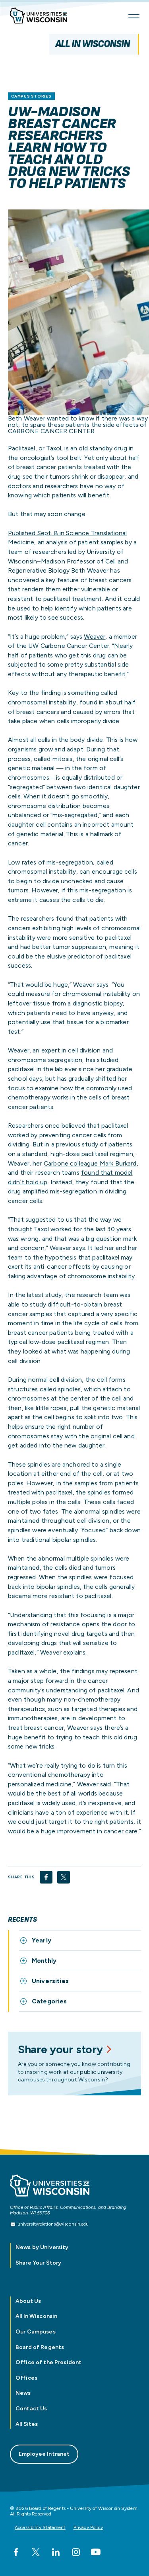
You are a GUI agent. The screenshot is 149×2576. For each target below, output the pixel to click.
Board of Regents (40, 2347)
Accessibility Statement (40, 2527)
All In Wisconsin (93, 44)
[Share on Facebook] (46, 1877)
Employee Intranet (44, 2454)
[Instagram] (76, 2552)
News (23, 2393)
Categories (49, 2001)
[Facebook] (16, 2552)
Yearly (42, 1940)
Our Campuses (36, 2332)
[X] (36, 2552)
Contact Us (31, 2409)
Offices (26, 2378)
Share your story (60, 2049)
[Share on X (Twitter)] (64, 1877)
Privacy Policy (88, 2527)
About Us (28, 2301)
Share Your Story (38, 2263)
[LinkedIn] (56, 2552)
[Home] (42, 17)
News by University (42, 2247)
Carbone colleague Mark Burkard (90, 1163)
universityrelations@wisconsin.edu (53, 2224)
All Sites (27, 2424)
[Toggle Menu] (134, 16)
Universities (50, 1981)
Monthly (44, 1961)
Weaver (95, 637)
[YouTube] (96, 2552)
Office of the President (48, 2362)
